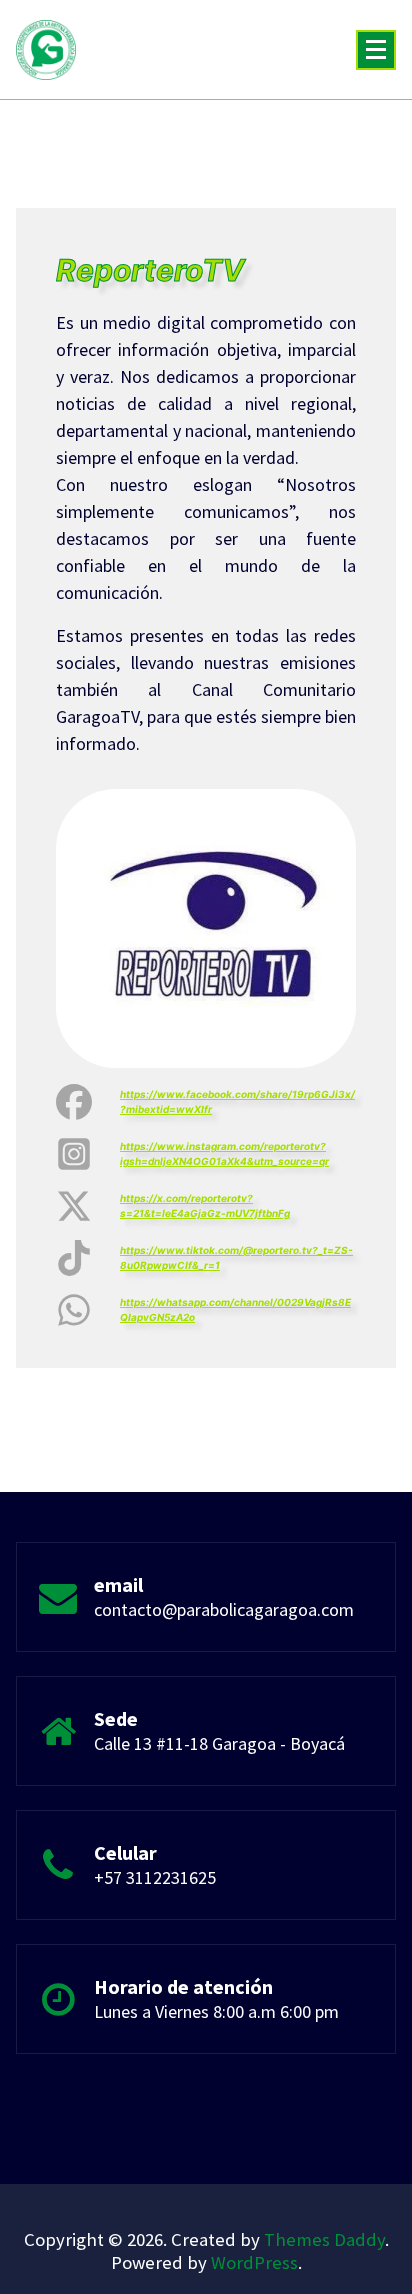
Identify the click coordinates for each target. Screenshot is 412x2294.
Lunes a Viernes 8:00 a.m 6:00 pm (216, 2011)
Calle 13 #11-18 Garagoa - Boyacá (219, 1743)
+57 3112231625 (155, 1877)
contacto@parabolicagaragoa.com (224, 1609)
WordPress (254, 2262)
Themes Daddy (324, 2239)
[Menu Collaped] (376, 50)
